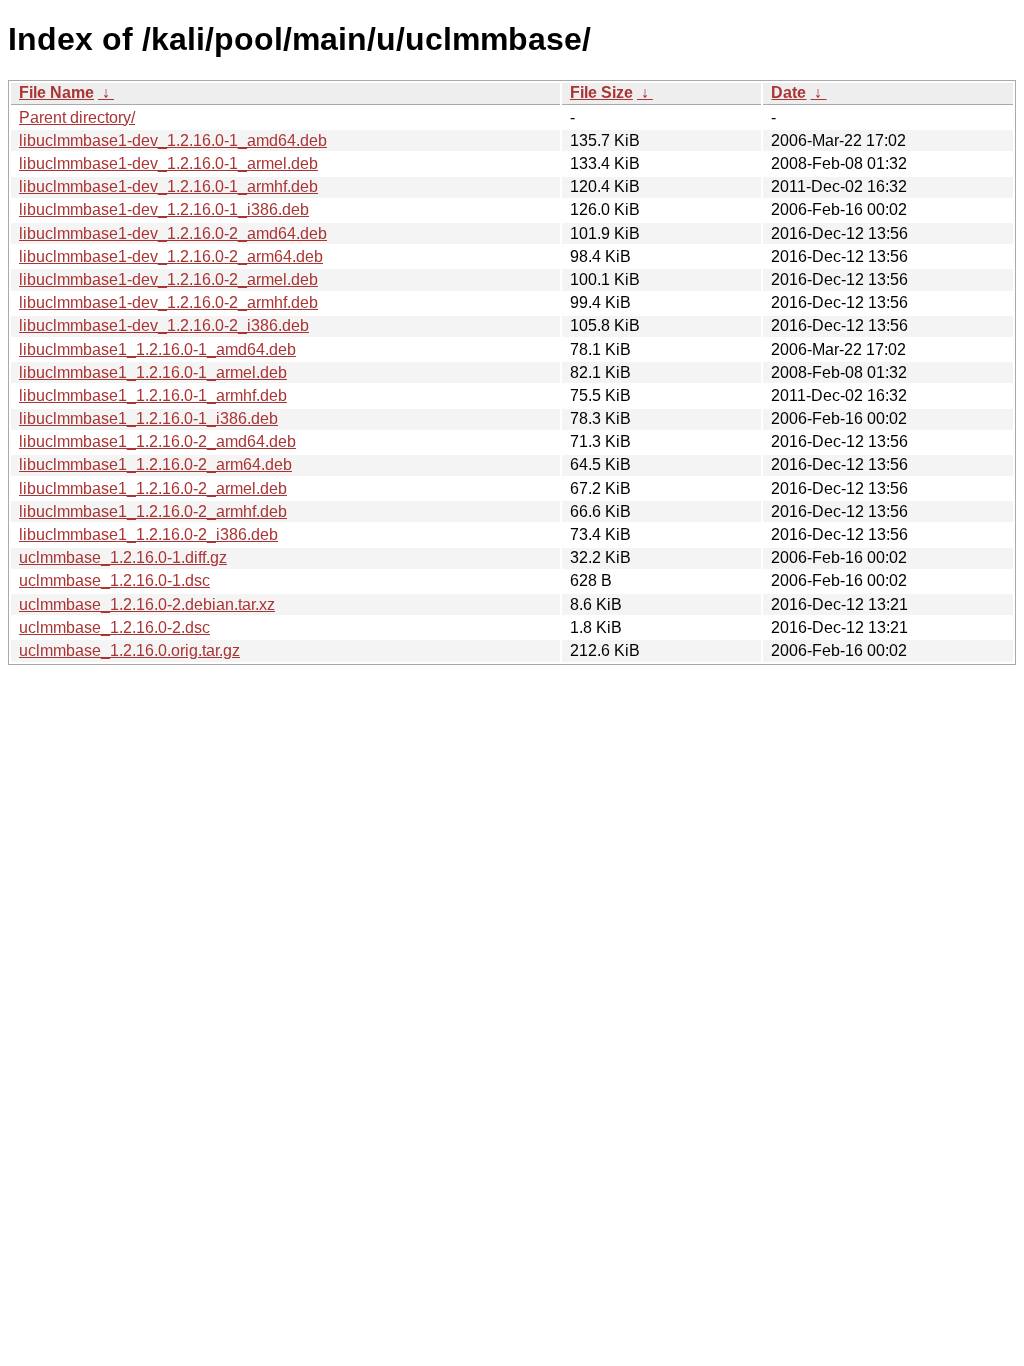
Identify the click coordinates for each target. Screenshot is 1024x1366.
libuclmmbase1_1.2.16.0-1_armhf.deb (153, 395)
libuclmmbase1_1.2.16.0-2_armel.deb (153, 488)
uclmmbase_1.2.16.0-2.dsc (114, 627)
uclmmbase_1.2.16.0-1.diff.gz (123, 557)
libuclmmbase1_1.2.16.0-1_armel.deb (153, 372)
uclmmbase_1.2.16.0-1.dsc (114, 580)
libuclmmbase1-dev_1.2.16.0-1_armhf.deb (168, 186)
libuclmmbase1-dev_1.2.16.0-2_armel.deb (168, 279)
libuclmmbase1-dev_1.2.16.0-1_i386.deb (164, 209)
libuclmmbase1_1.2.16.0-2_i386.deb (148, 534)
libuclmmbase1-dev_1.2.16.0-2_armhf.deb (168, 302)
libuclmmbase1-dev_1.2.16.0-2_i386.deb (164, 325)
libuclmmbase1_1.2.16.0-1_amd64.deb (157, 349)
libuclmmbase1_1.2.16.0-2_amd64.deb (157, 441)
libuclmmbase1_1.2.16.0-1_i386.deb (148, 418)
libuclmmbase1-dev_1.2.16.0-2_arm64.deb (171, 256)
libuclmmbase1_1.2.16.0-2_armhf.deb (153, 511)
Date (788, 92)
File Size (601, 92)
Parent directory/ (77, 117)
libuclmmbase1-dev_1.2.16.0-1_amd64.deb (173, 140)
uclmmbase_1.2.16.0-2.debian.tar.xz (147, 604)
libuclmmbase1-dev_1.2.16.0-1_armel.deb (168, 163)
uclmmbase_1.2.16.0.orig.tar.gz (129, 650)
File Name (56, 92)
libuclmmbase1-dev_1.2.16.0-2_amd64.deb (173, 233)
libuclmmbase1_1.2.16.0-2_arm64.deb (155, 464)
